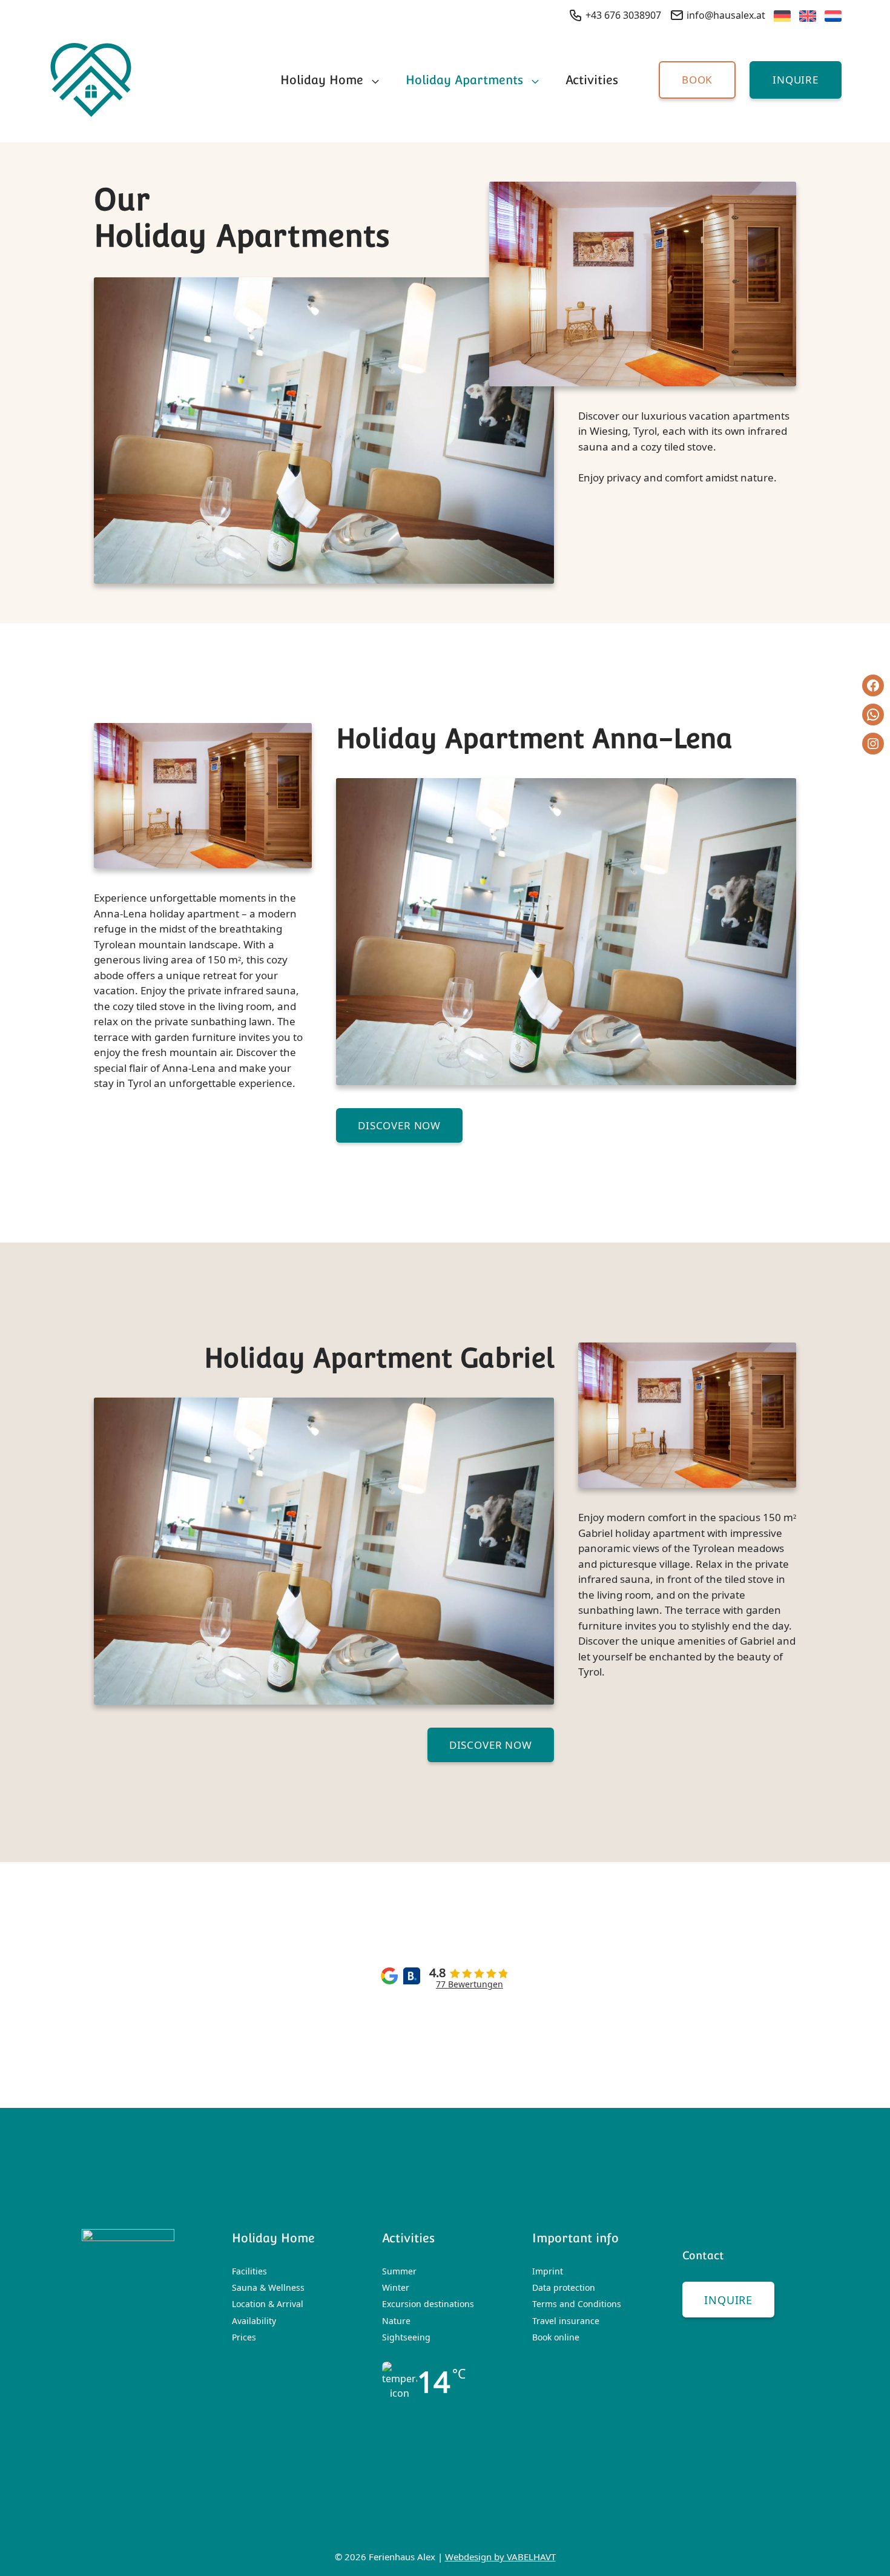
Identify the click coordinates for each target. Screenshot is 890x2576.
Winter (396, 2287)
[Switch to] (778, 18)
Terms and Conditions (577, 2304)
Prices (244, 2337)
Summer (399, 2271)
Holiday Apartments (464, 80)
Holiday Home (322, 80)
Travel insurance (566, 2321)
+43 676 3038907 (622, 15)
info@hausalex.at (725, 15)
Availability (254, 2321)
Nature (396, 2321)
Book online (556, 2337)
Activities (592, 80)
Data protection (564, 2287)
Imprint (548, 2271)
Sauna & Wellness (268, 2287)
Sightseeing (406, 2337)
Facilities (249, 2271)
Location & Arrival (268, 2304)
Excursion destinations (428, 2304)
